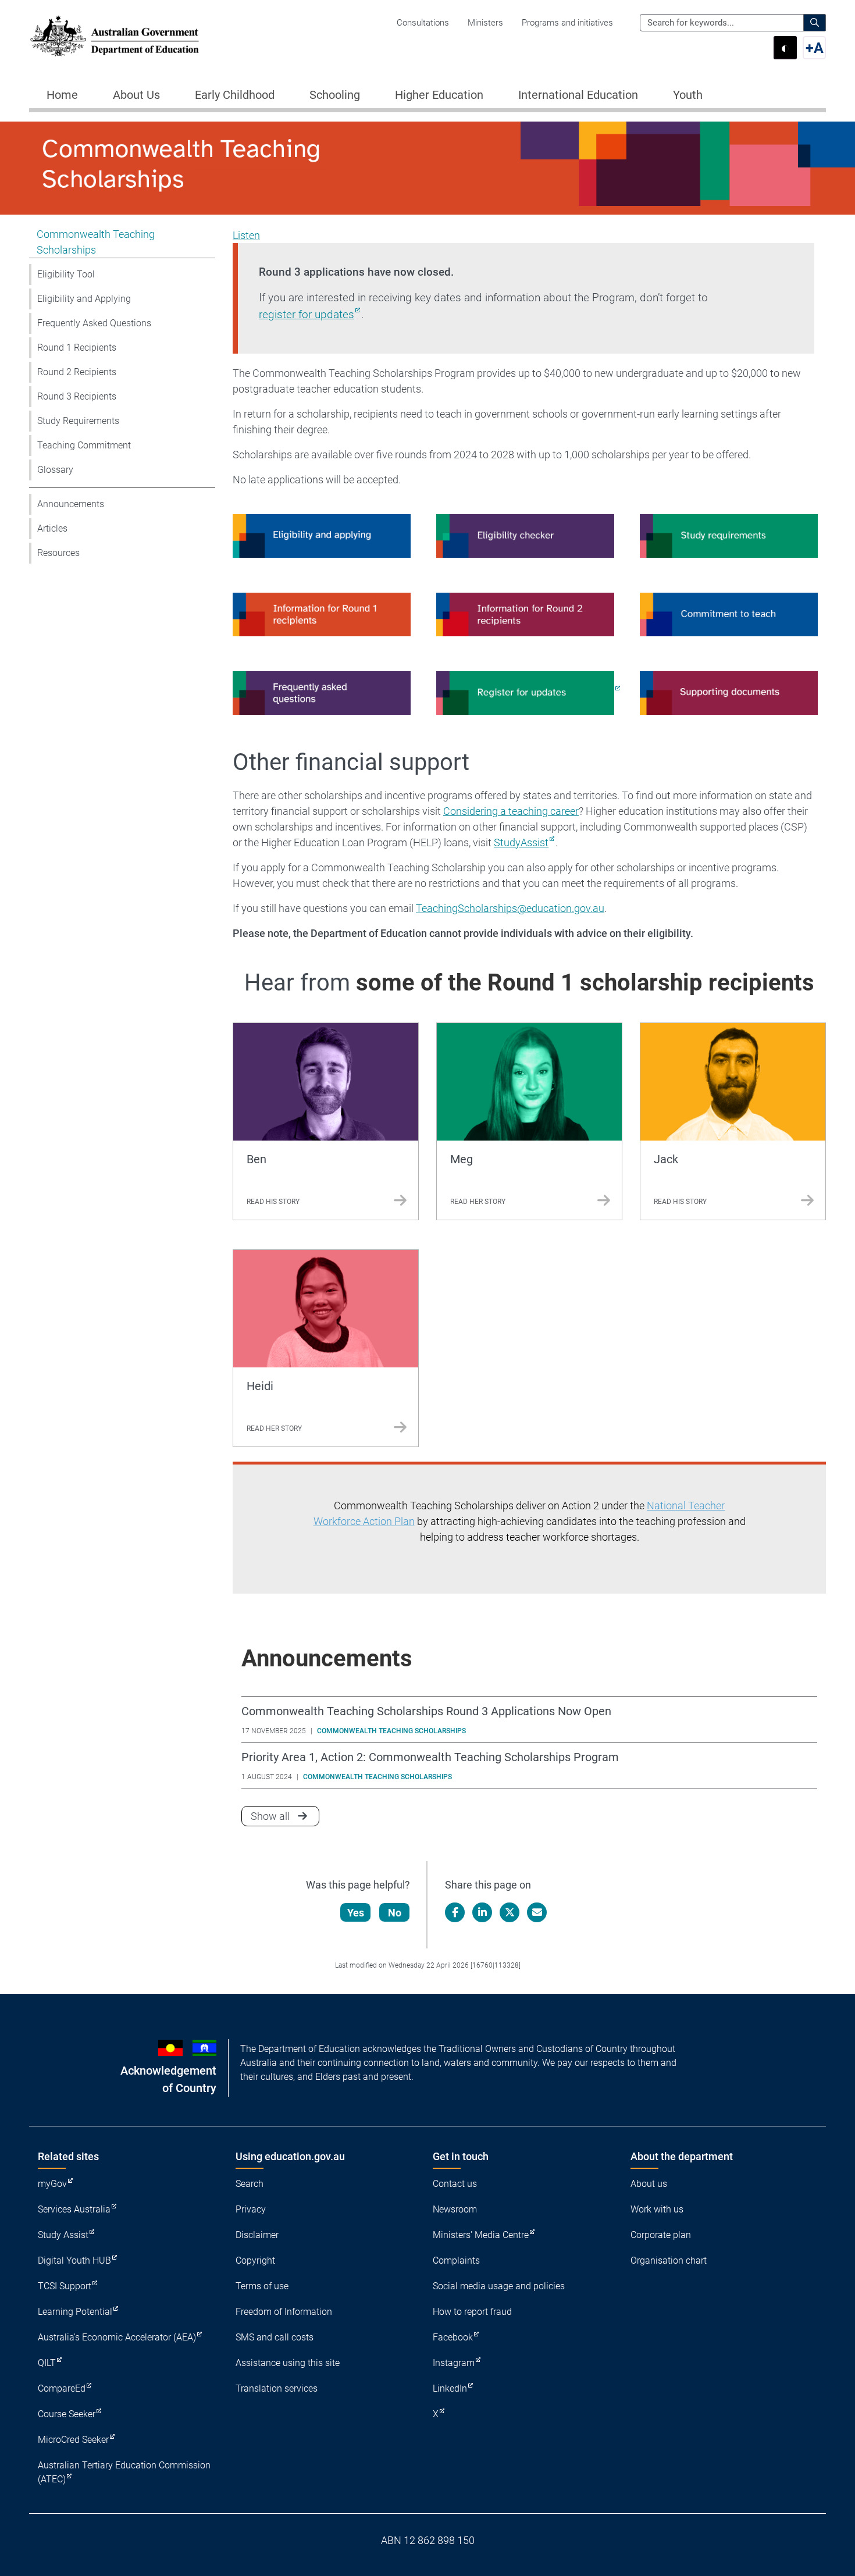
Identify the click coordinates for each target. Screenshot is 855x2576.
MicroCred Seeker (73, 2440)
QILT (47, 2363)
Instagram (454, 2363)
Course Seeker (67, 2414)
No (395, 1913)
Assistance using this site (288, 2363)
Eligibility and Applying (84, 299)
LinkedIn (450, 2388)
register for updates (307, 314)
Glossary (55, 470)
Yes (356, 1913)
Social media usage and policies (499, 2286)
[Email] (537, 1912)
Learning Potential (75, 2312)
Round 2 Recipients (77, 372)
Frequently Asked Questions (94, 323)
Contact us (455, 2184)
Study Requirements (78, 421)
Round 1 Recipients (77, 348)
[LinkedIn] (482, 1912)
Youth (688, 95)
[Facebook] (455, 1912)
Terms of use (262, 2286)
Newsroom (455, 2209)
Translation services (277, 2388)
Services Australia (74, 2209)
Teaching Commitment (84, 445)
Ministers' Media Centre (481, 2235)
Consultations (423, 23)
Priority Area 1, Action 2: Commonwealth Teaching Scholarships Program (430, 1757)
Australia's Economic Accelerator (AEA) (117, 2337)
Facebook (453, 2337)
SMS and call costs (275, 2337)
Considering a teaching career (511, 811)
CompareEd (62, 2388)
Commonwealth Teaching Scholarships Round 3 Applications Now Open (426, 1711)
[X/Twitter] (510, 1912)
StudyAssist (521, 842)
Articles (52, 528)
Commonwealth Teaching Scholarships (96, 242)
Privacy (251, 2209)
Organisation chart (669, 2260)
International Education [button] (578, 95)
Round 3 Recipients (77, 396)
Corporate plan (661, 2235)
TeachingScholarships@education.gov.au (510, 908)
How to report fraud (472, 2312)
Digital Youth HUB (74, 2260)
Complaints (456, 2260)
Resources (58, 553)
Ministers (485, 23)
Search (250, 2184)
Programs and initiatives (567, 23)
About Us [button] (136, 95)
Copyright (255, 2260)
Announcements (71, 504)
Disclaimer (257, 2235)
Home (62, 95)
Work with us (657, 2209)
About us (649, 2184)
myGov (52, 2184)
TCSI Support (65, 2286)
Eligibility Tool (66, 274)
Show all (285, 1816)
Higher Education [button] (439, 95)
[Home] (115, 36)
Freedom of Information (284, 2312)
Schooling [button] (335, 95)
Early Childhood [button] (235, 95)
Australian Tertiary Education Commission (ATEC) (124, 2472)
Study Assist (63, 2235)
